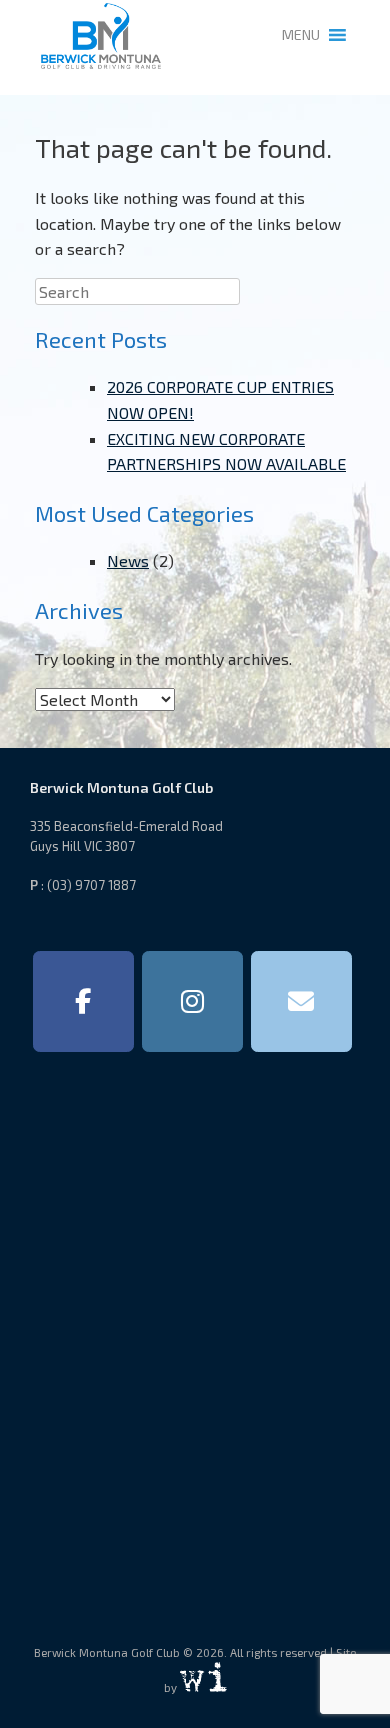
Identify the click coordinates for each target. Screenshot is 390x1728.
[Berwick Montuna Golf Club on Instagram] (192, 1002)
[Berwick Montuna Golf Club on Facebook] (83, 1002)
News (128, 560)
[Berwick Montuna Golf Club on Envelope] (301, 1002)
